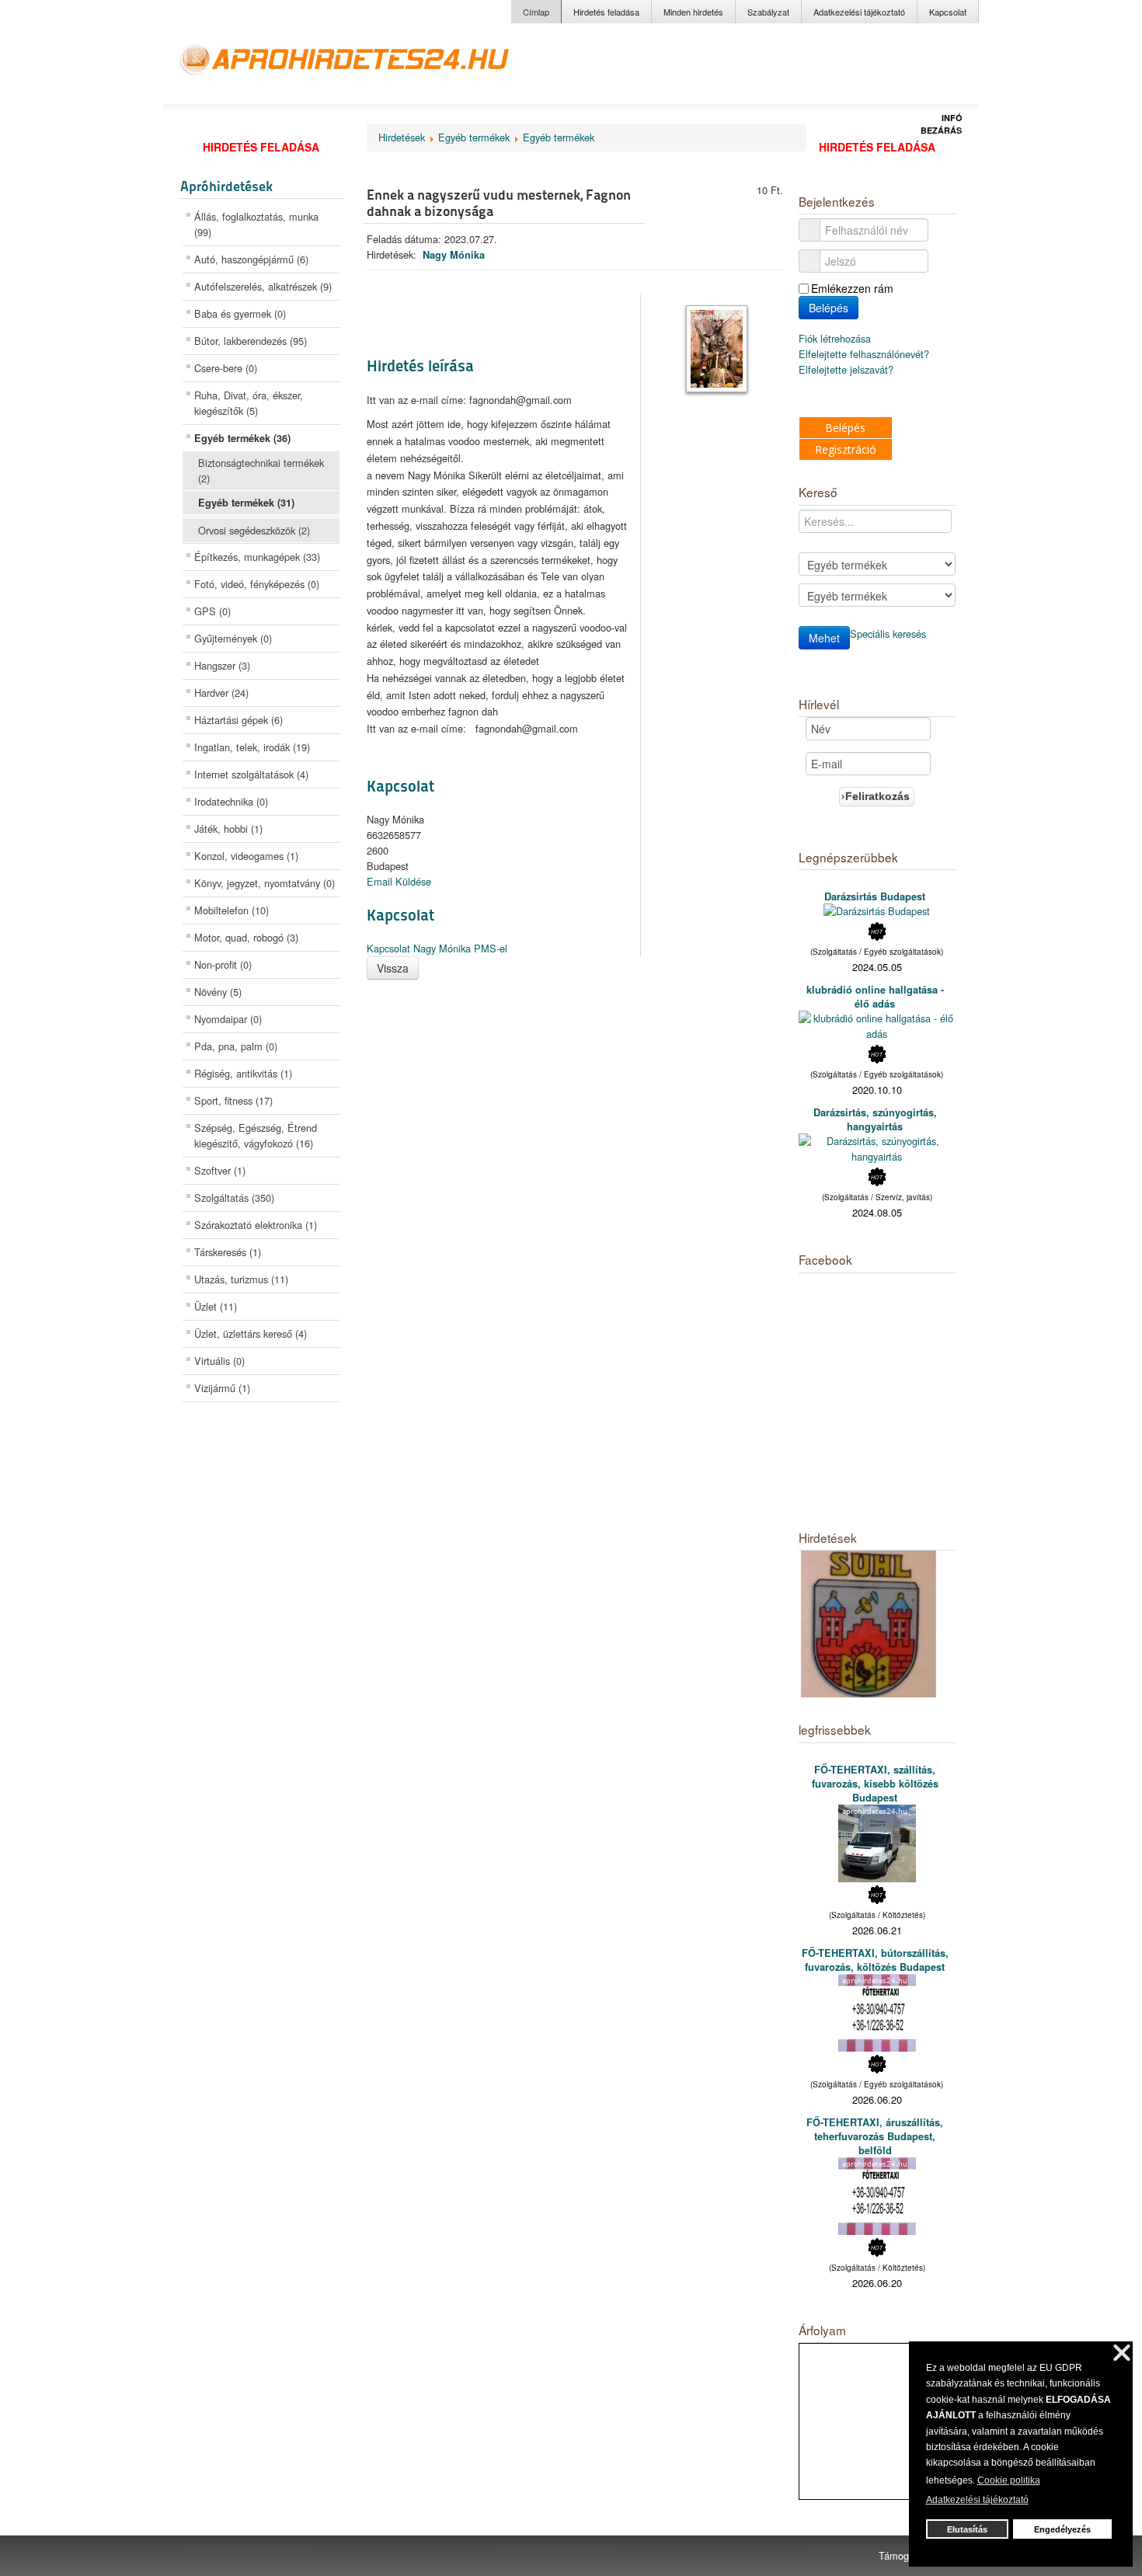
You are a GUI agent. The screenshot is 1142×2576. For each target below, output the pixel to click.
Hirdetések (402, 137)
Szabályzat (768, 12)
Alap (891, 69)
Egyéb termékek (474, 137)
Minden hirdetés (693, 12)
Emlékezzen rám (852, 288)
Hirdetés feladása (606, 12)
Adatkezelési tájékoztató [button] (977, 2500)
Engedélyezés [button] (1062, 2529)
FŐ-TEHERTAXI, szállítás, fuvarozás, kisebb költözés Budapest (875, 1784)
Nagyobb (851, 69)
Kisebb (927, 69)
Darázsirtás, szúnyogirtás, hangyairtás (875, 1119)
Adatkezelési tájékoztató (859, 12)
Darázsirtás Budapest (875, 896)
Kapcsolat (948, 12)
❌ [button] (1122, 2353)
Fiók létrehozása (836, 338)
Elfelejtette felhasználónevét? (864, 354)
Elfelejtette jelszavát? (846, 369)
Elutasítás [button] (967, 2529)
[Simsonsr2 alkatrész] (869, 1622)
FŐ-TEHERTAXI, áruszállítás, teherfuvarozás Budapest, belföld (875, 2136)
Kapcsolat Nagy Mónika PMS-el (437, 948)
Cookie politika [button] (1009, 2480)
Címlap (536, 12)
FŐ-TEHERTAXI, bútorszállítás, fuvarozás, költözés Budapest (875, 1960)
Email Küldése (399, 881)
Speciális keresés (888, 634)
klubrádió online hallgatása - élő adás (875, 997)
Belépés (829, 308)
